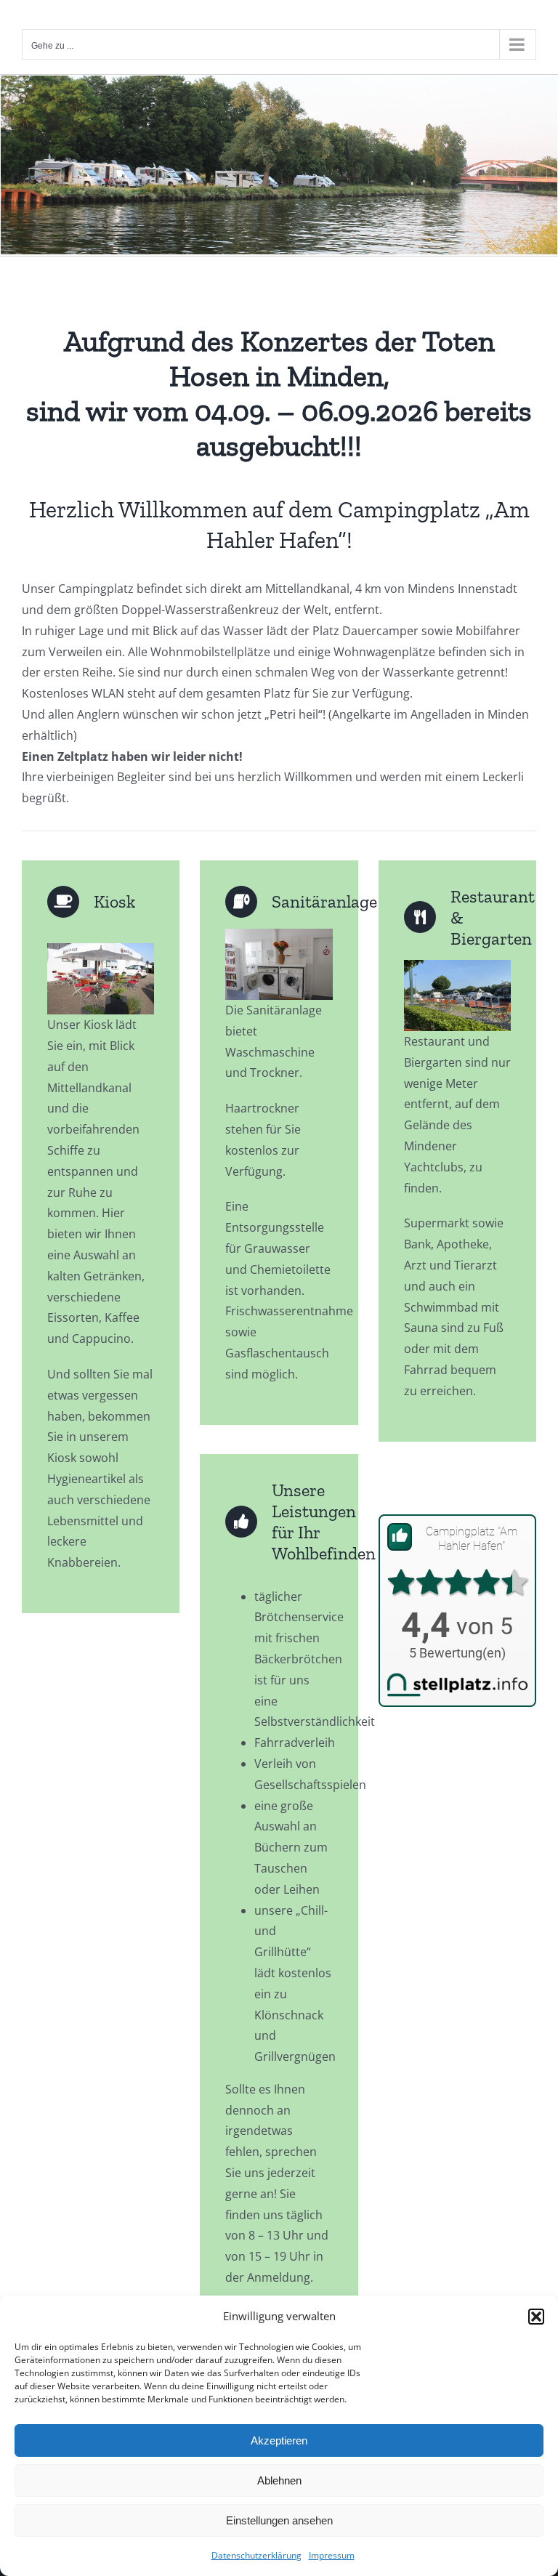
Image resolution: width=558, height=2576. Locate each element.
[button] (536, 2317)
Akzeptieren (279, 2440)
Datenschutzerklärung (256, 2555)
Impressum (332, 2555)
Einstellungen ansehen (279, 2520)
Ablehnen (279, 2480)
